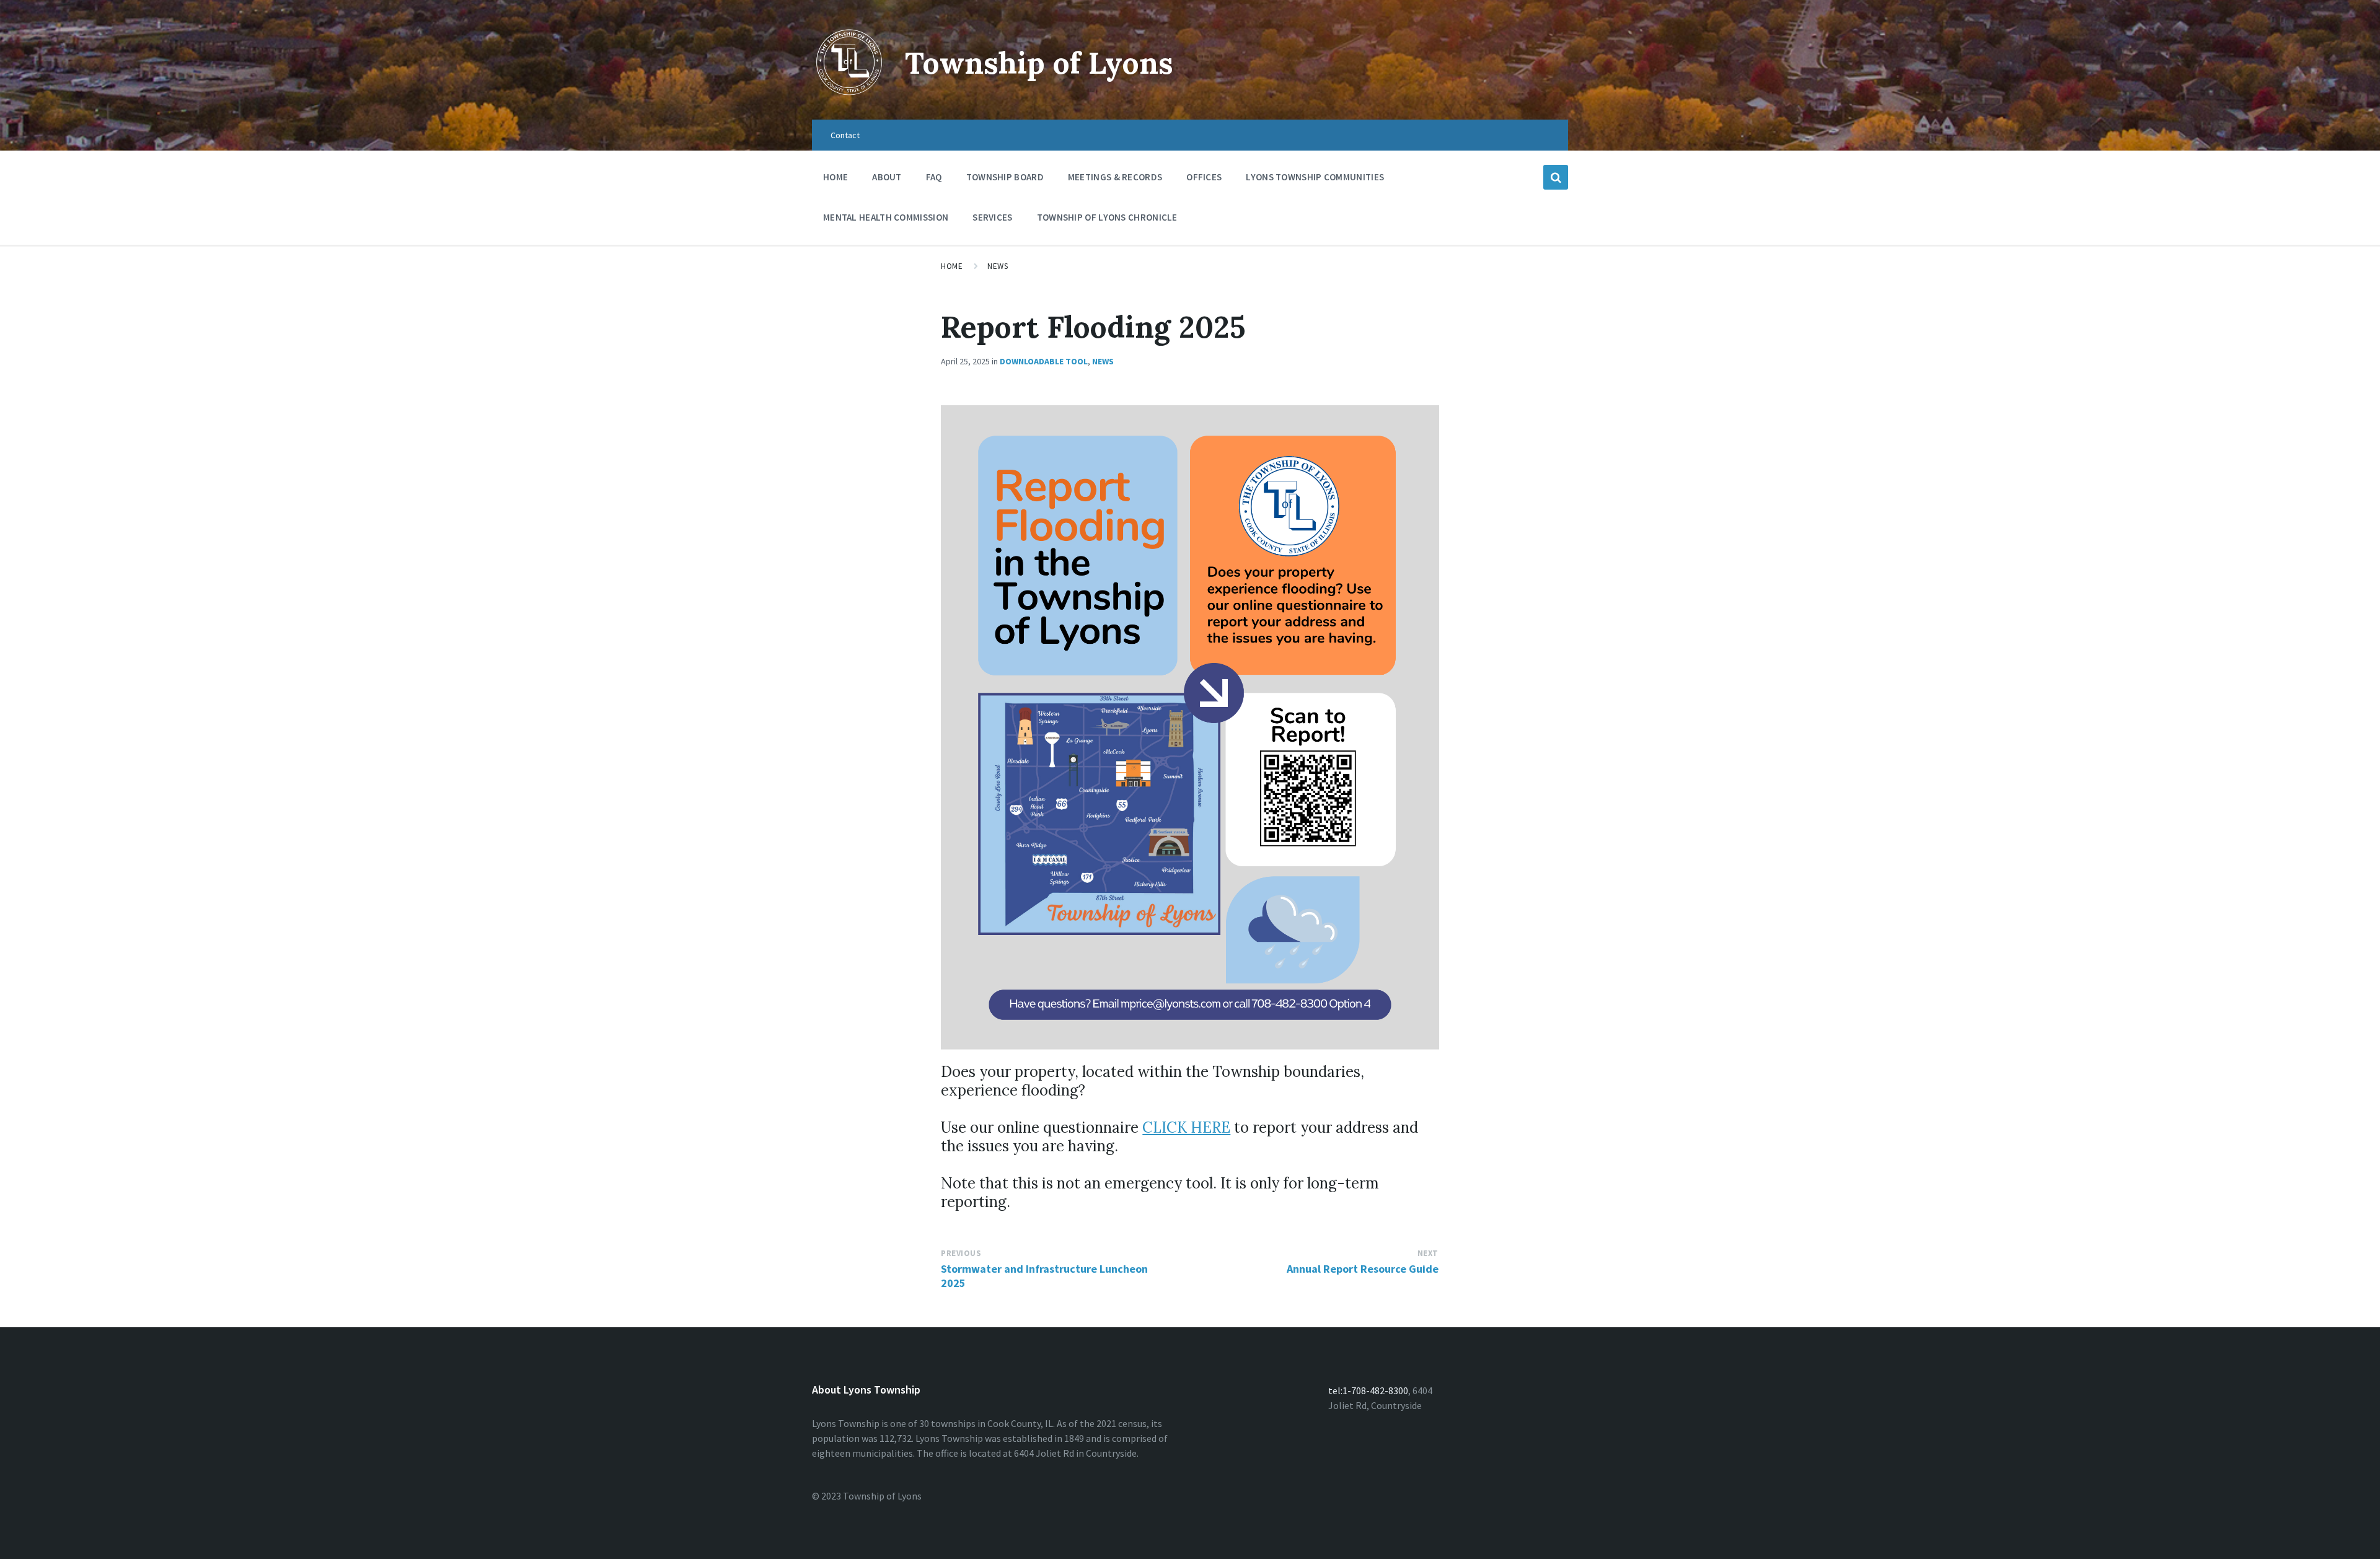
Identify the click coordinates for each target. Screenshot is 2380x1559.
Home (835, 177)
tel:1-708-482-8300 (1368, 1390)
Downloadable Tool (1044, 361)
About (887, 177)
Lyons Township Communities (1315, 177)
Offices (1204, 177)
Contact (845, 135)
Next (1428, 1253)
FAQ (934, 177)
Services (992, 217)
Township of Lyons (1039, 63)
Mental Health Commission (886, 217)
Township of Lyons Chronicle (1107, 217)
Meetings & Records (1115, 177)
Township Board (1005, 177)
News (998, 266)
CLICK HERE (1186, 1127)
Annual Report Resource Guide (1363, 1269)
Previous (961, 1253)
